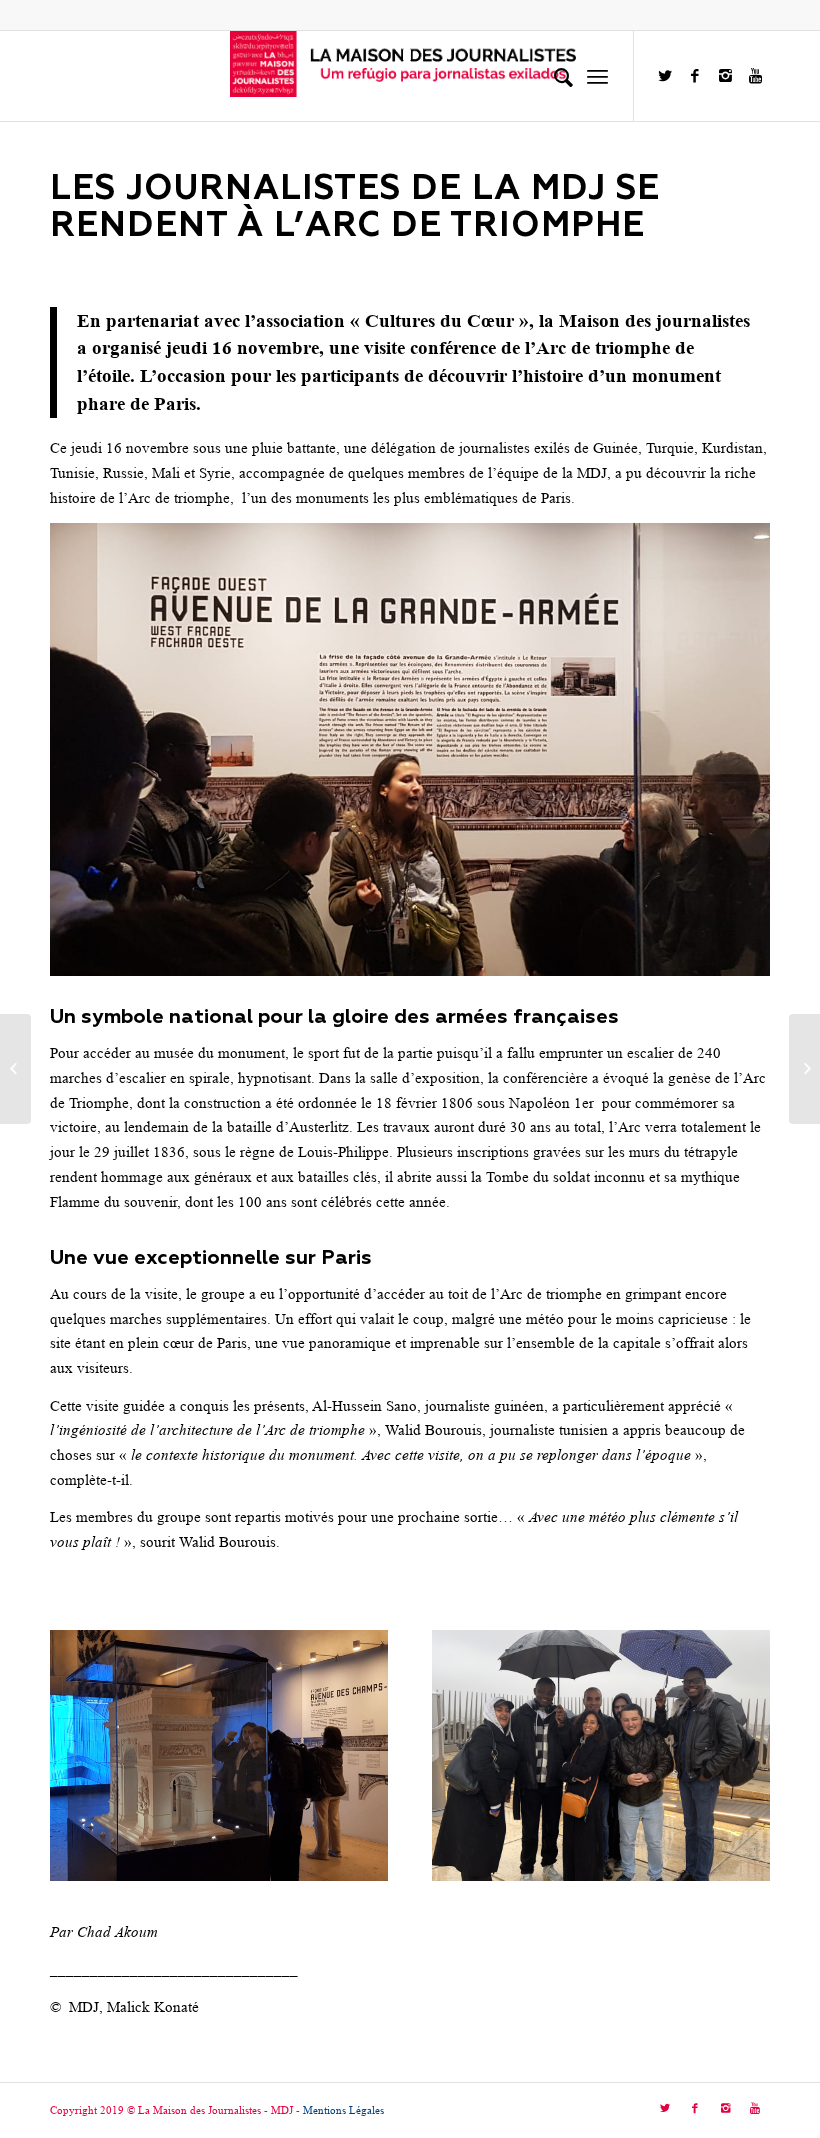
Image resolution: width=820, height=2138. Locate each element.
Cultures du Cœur (439, 320)
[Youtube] (755, 76)
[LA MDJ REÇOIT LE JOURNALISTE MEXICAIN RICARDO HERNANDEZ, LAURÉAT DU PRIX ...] (15, 1069)
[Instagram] (725, 76)
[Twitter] (665, 76)
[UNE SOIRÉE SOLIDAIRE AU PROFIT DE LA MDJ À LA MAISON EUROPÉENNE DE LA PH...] (804, 1069)
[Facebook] (695, 76)
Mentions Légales (343, 2110)
